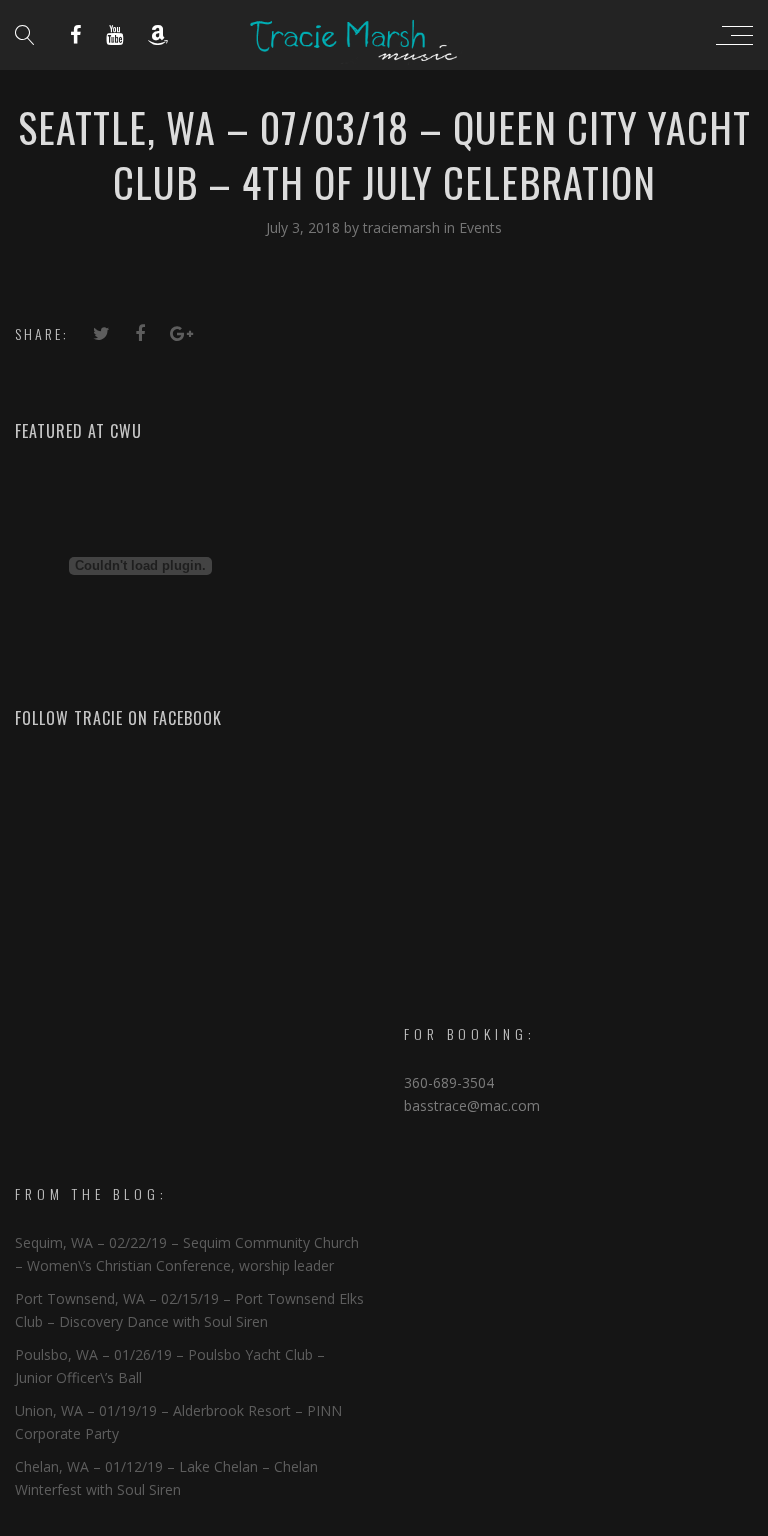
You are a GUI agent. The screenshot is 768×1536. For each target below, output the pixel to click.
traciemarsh (403, 227)
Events (480, 227)
